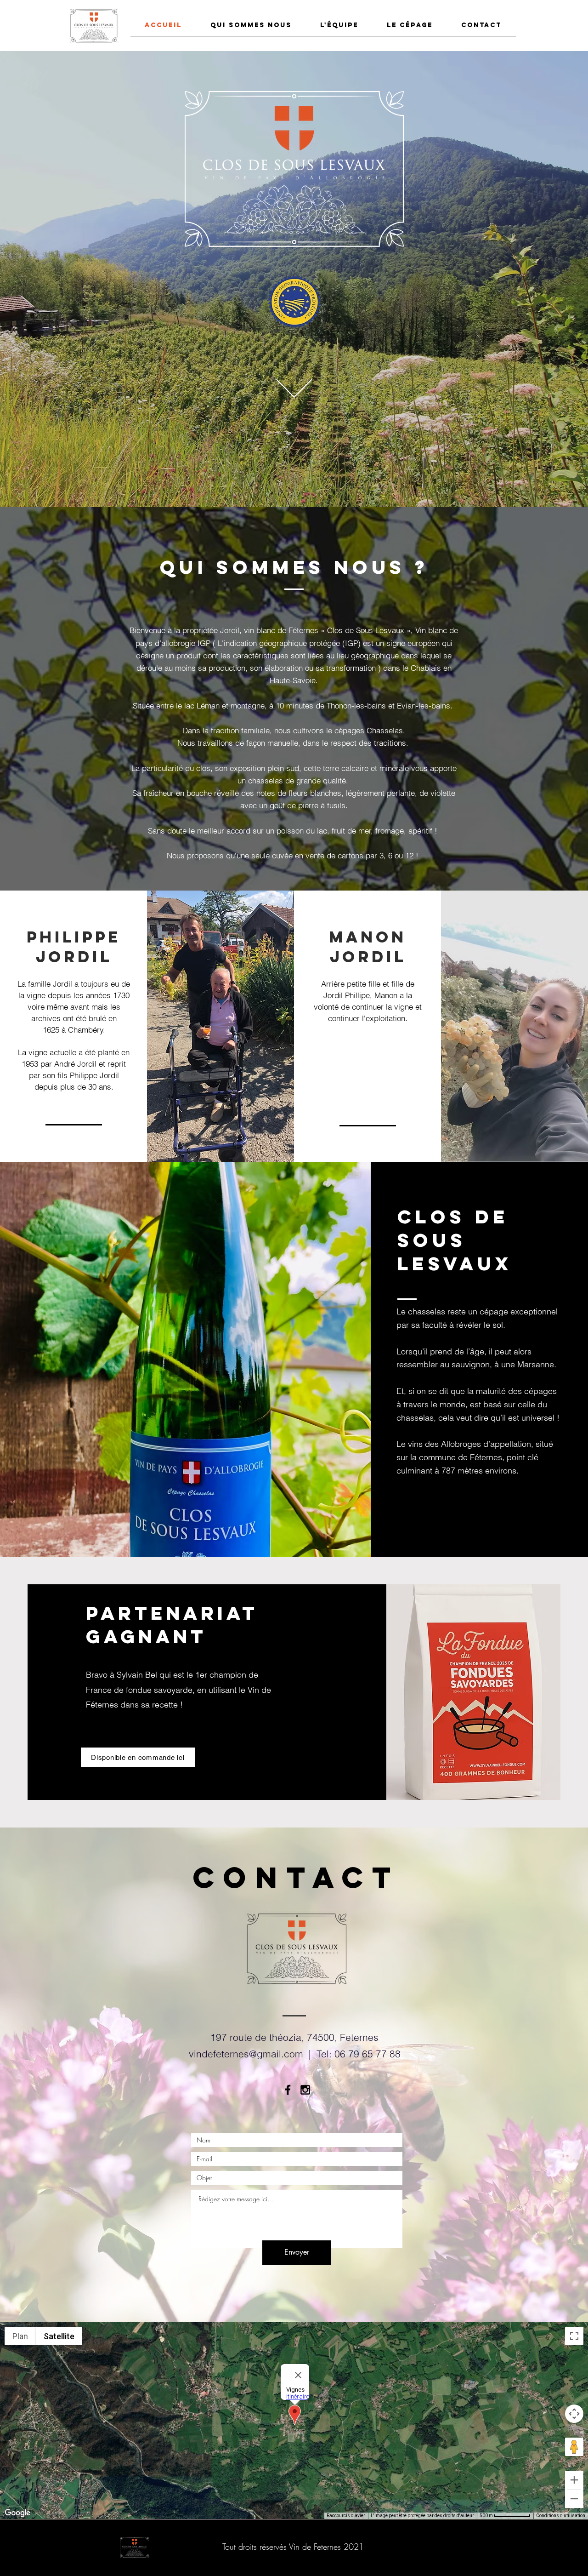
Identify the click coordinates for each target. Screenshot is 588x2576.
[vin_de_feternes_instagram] (305, 2090)
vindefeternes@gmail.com (246, 2054)
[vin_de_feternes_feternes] (288, 2090)
